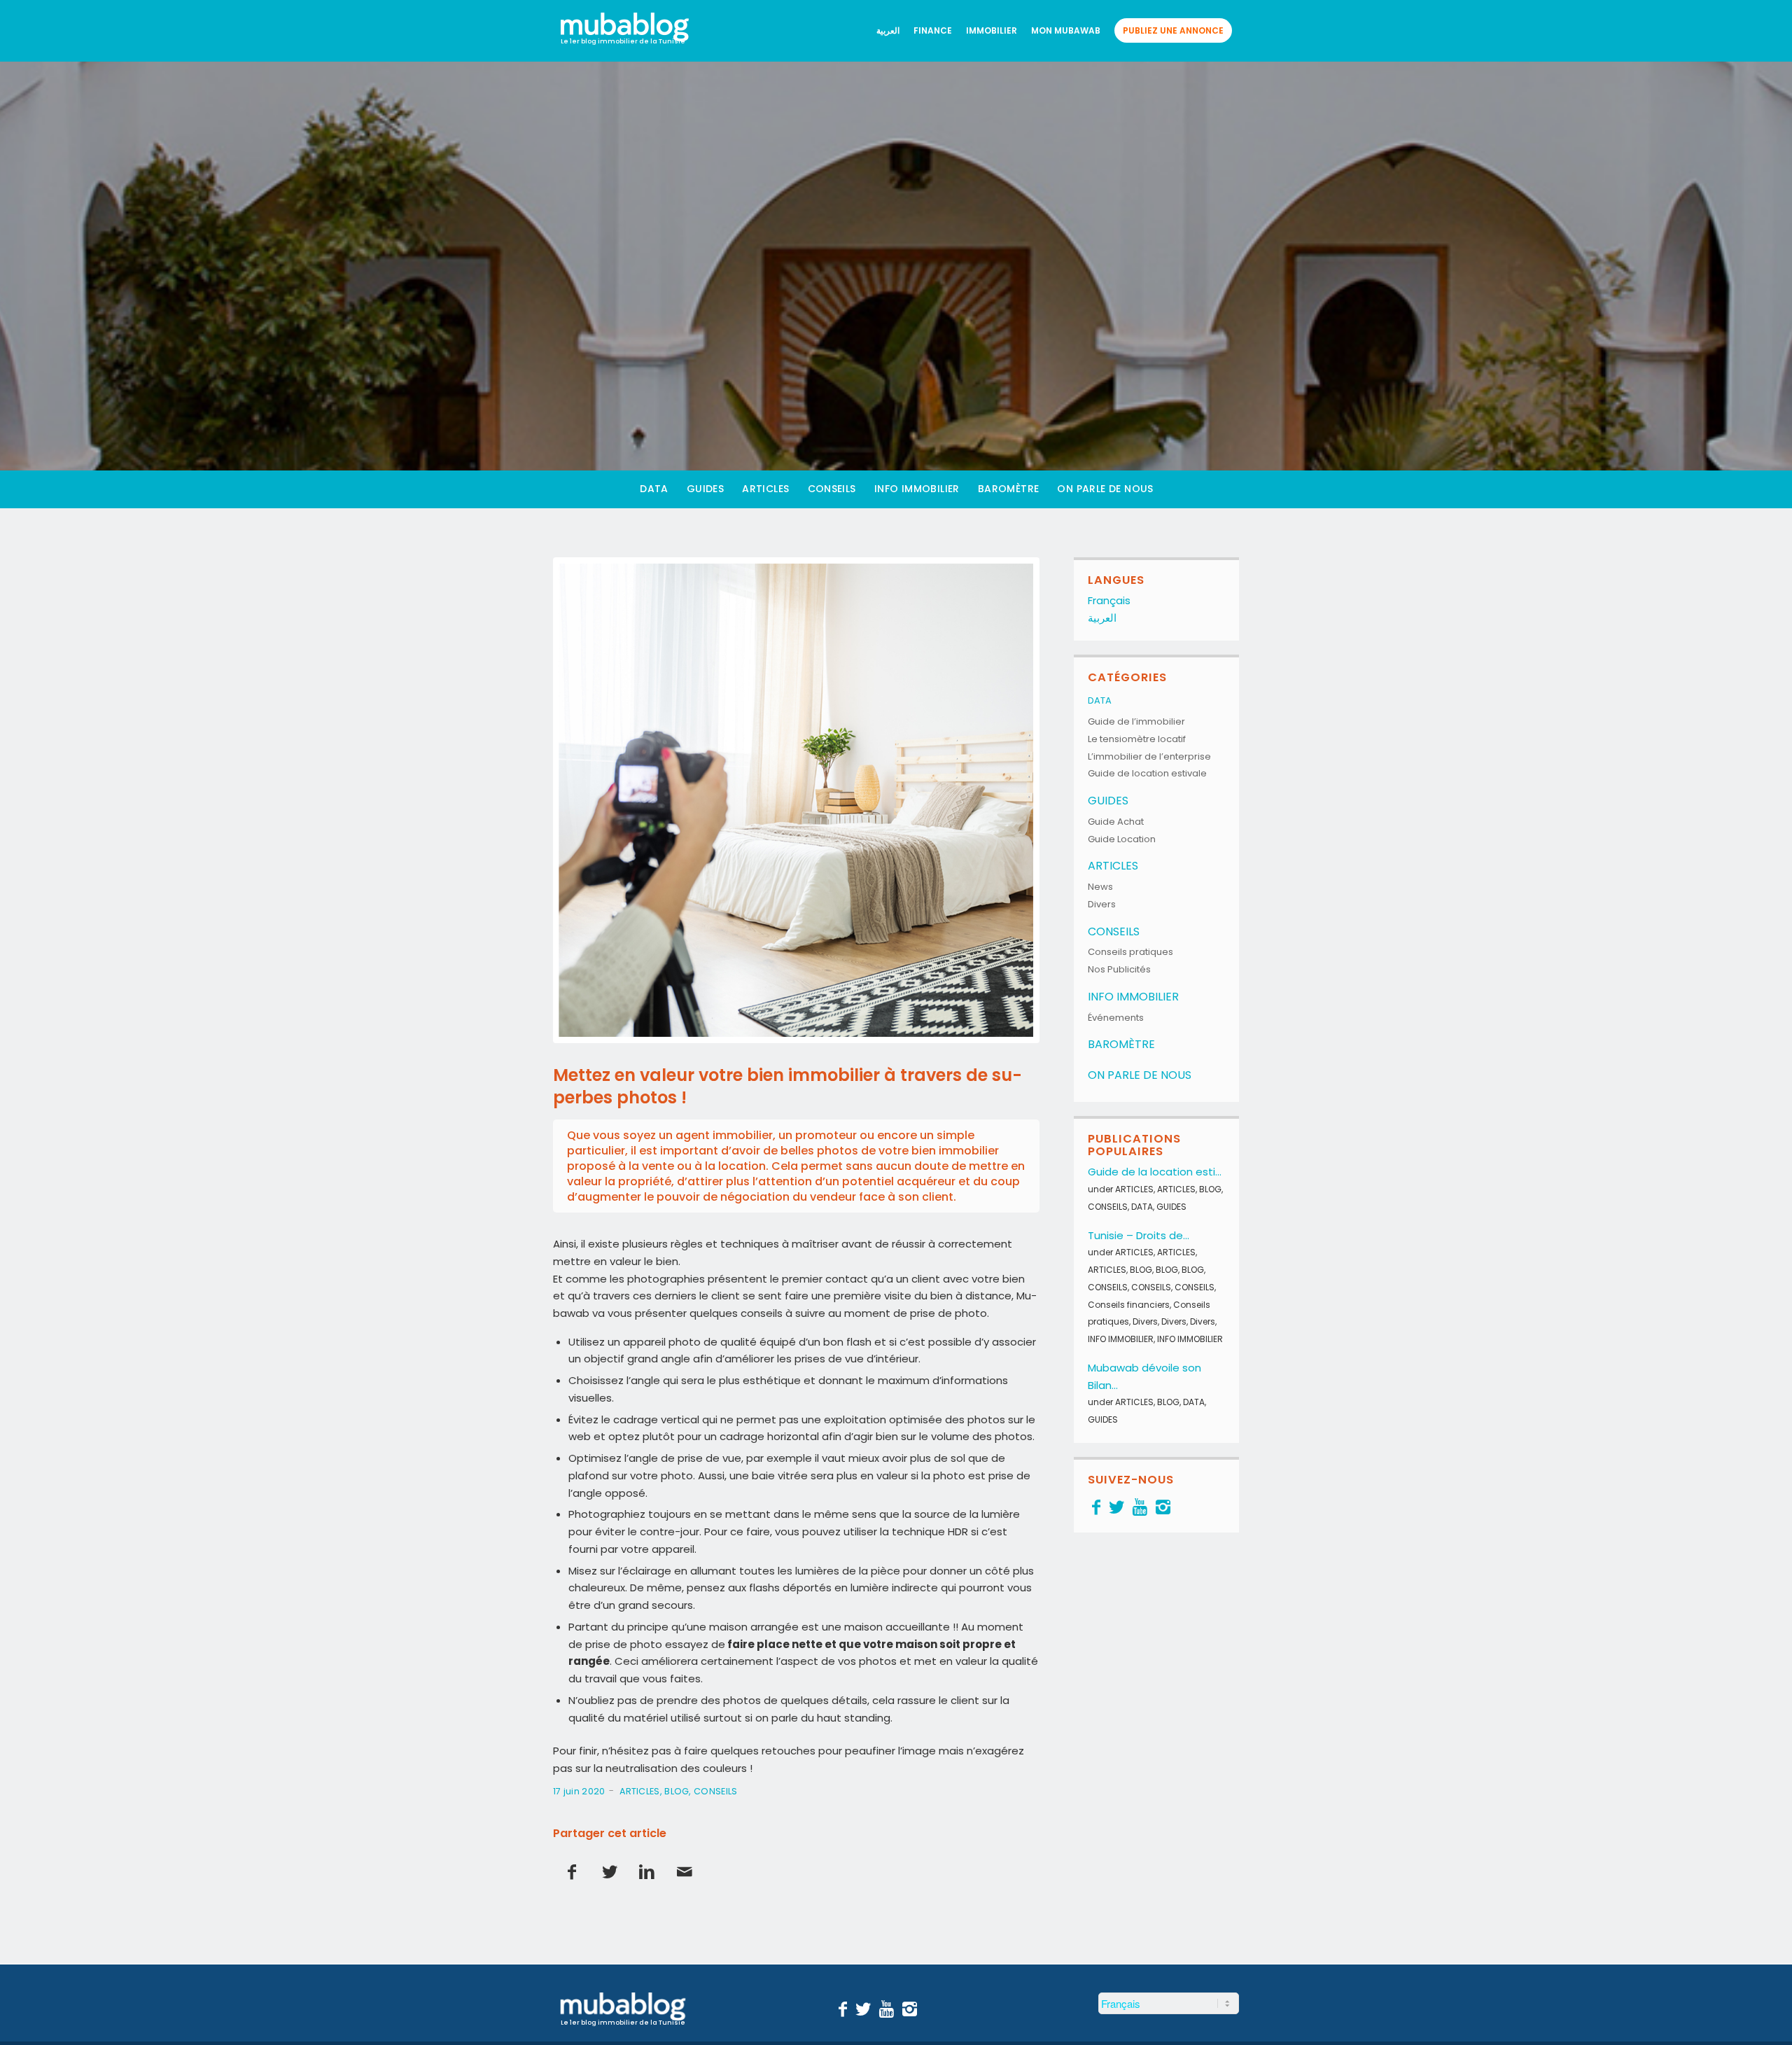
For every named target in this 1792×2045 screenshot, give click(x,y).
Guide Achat (1116, 822)
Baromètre (1121, 1044)
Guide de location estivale (1147, 773)
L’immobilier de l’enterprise (1149, 756)
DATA (1100, 700)
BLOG (677, 1791)
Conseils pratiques (1130, 952)
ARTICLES (639, 1791)
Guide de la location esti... (1155, 1172)
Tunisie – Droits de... (1139, 1235)
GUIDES (1108, 801)
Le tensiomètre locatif (1137, 739)
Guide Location (1122, 839)
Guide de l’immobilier (1136, 721)
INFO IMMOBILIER (1133, 997)
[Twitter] (1116, 1507)
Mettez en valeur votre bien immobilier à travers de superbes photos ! (787, 1086)
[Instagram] (1163, 1507)
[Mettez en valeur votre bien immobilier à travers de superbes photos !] (796, 801)
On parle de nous (1140, 1075)
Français (1109, 600)
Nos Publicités (1119, 969)
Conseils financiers (1129, 1305)
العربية (1102, 618)
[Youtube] (1140, 1507)
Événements (1116, 1018)
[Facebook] (1096, 1507)
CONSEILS (715, 1791)
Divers (1102, 904)
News (1100, 887)
